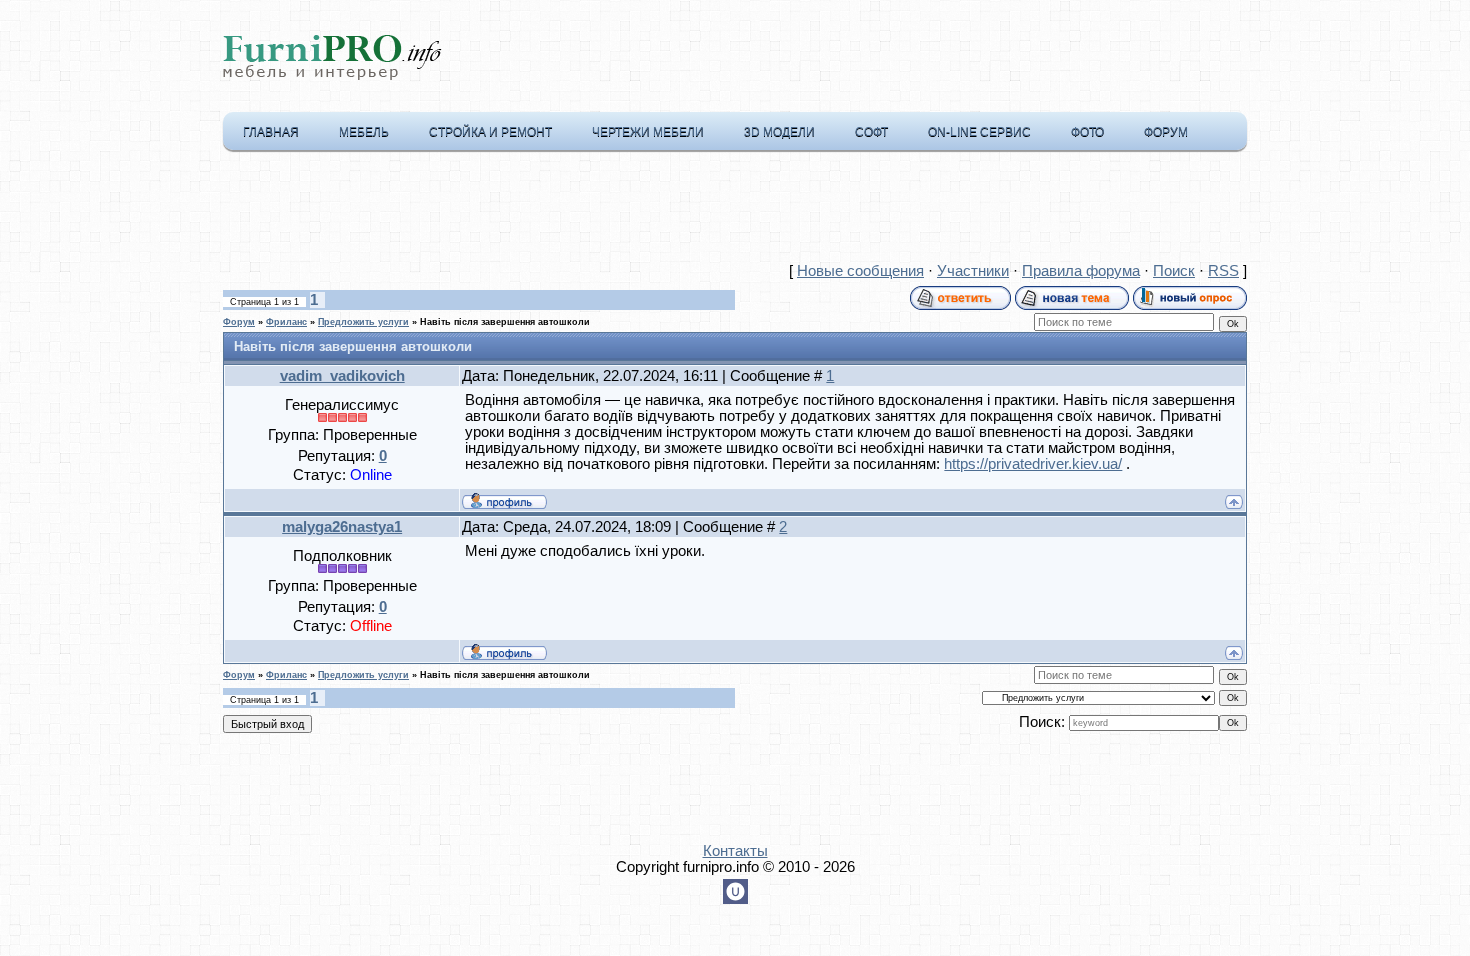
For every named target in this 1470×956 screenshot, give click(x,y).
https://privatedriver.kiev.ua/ (1033, 464)
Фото (1087, 132)
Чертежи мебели (648, 132)
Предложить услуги (363, 322)
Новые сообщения (860, 271)
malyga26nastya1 (342, 527)
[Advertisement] (735, 211)
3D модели (779, 132)
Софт (871, 132)
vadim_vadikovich (342, 376)
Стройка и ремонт (490, 132)
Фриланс (286, 322)
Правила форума (1081, 271)
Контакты (735, 851)
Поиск (1174, 271)
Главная (271, 132)
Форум (1166, 132)
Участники (973, 271)
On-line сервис (979, 132)
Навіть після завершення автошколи (505, 322)
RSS (1223, 271)
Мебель (364, 132)
